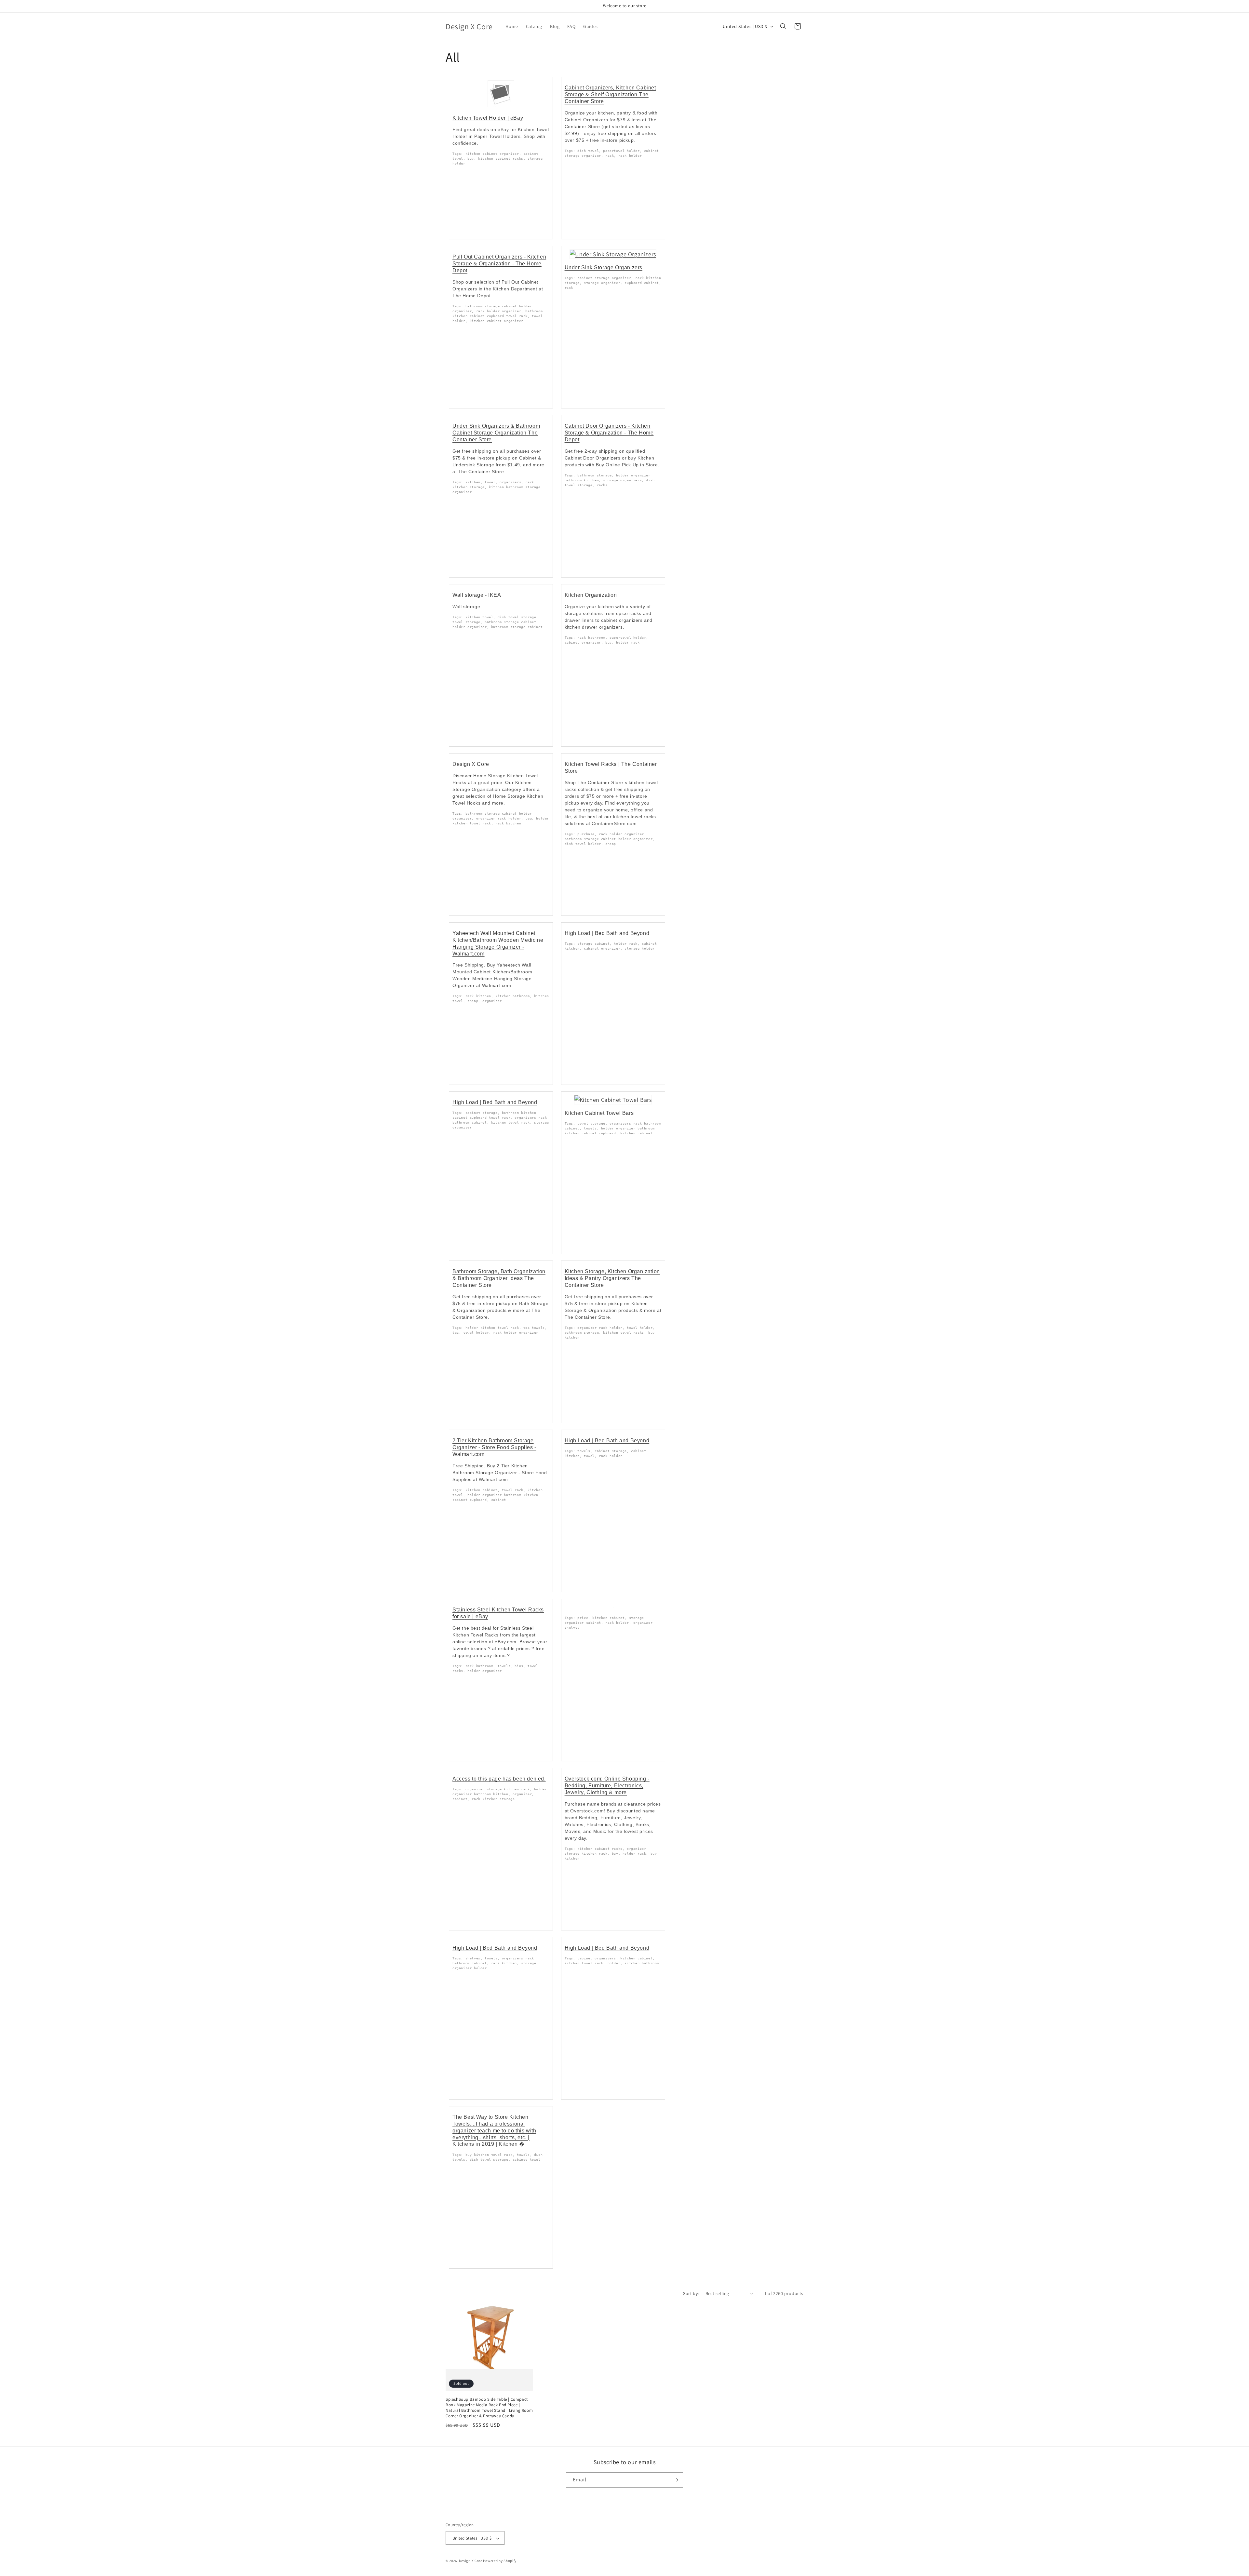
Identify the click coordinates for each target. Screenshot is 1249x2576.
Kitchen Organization (591, 595)
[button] (783, 26)
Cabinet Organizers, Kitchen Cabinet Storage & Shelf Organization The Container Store (610, 94)
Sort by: (691, 2293)
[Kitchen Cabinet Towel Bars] (613, 1100)
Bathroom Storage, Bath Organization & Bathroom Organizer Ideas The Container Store (499, 1278)
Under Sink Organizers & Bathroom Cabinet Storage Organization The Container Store (496, 433)
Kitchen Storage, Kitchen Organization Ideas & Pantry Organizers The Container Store (612, 1278)
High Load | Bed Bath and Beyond (607, 933)
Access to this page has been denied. (499, 1779)
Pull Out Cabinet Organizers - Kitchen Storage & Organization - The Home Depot (499, 264)
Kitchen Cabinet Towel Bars (599, 1113)
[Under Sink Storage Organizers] (613, 254)
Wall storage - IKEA (477, 595)
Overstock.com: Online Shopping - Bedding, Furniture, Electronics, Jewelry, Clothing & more (607, 1786)
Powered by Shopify (500, 2561)
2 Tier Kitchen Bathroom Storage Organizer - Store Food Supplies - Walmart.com (494, 1447)
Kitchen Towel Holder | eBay (488, 118)
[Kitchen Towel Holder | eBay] (501, 106)
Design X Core (471, 764)
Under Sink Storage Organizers (604, 267)
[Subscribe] (676, 2480)
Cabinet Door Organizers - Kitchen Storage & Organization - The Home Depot (609, 433)
